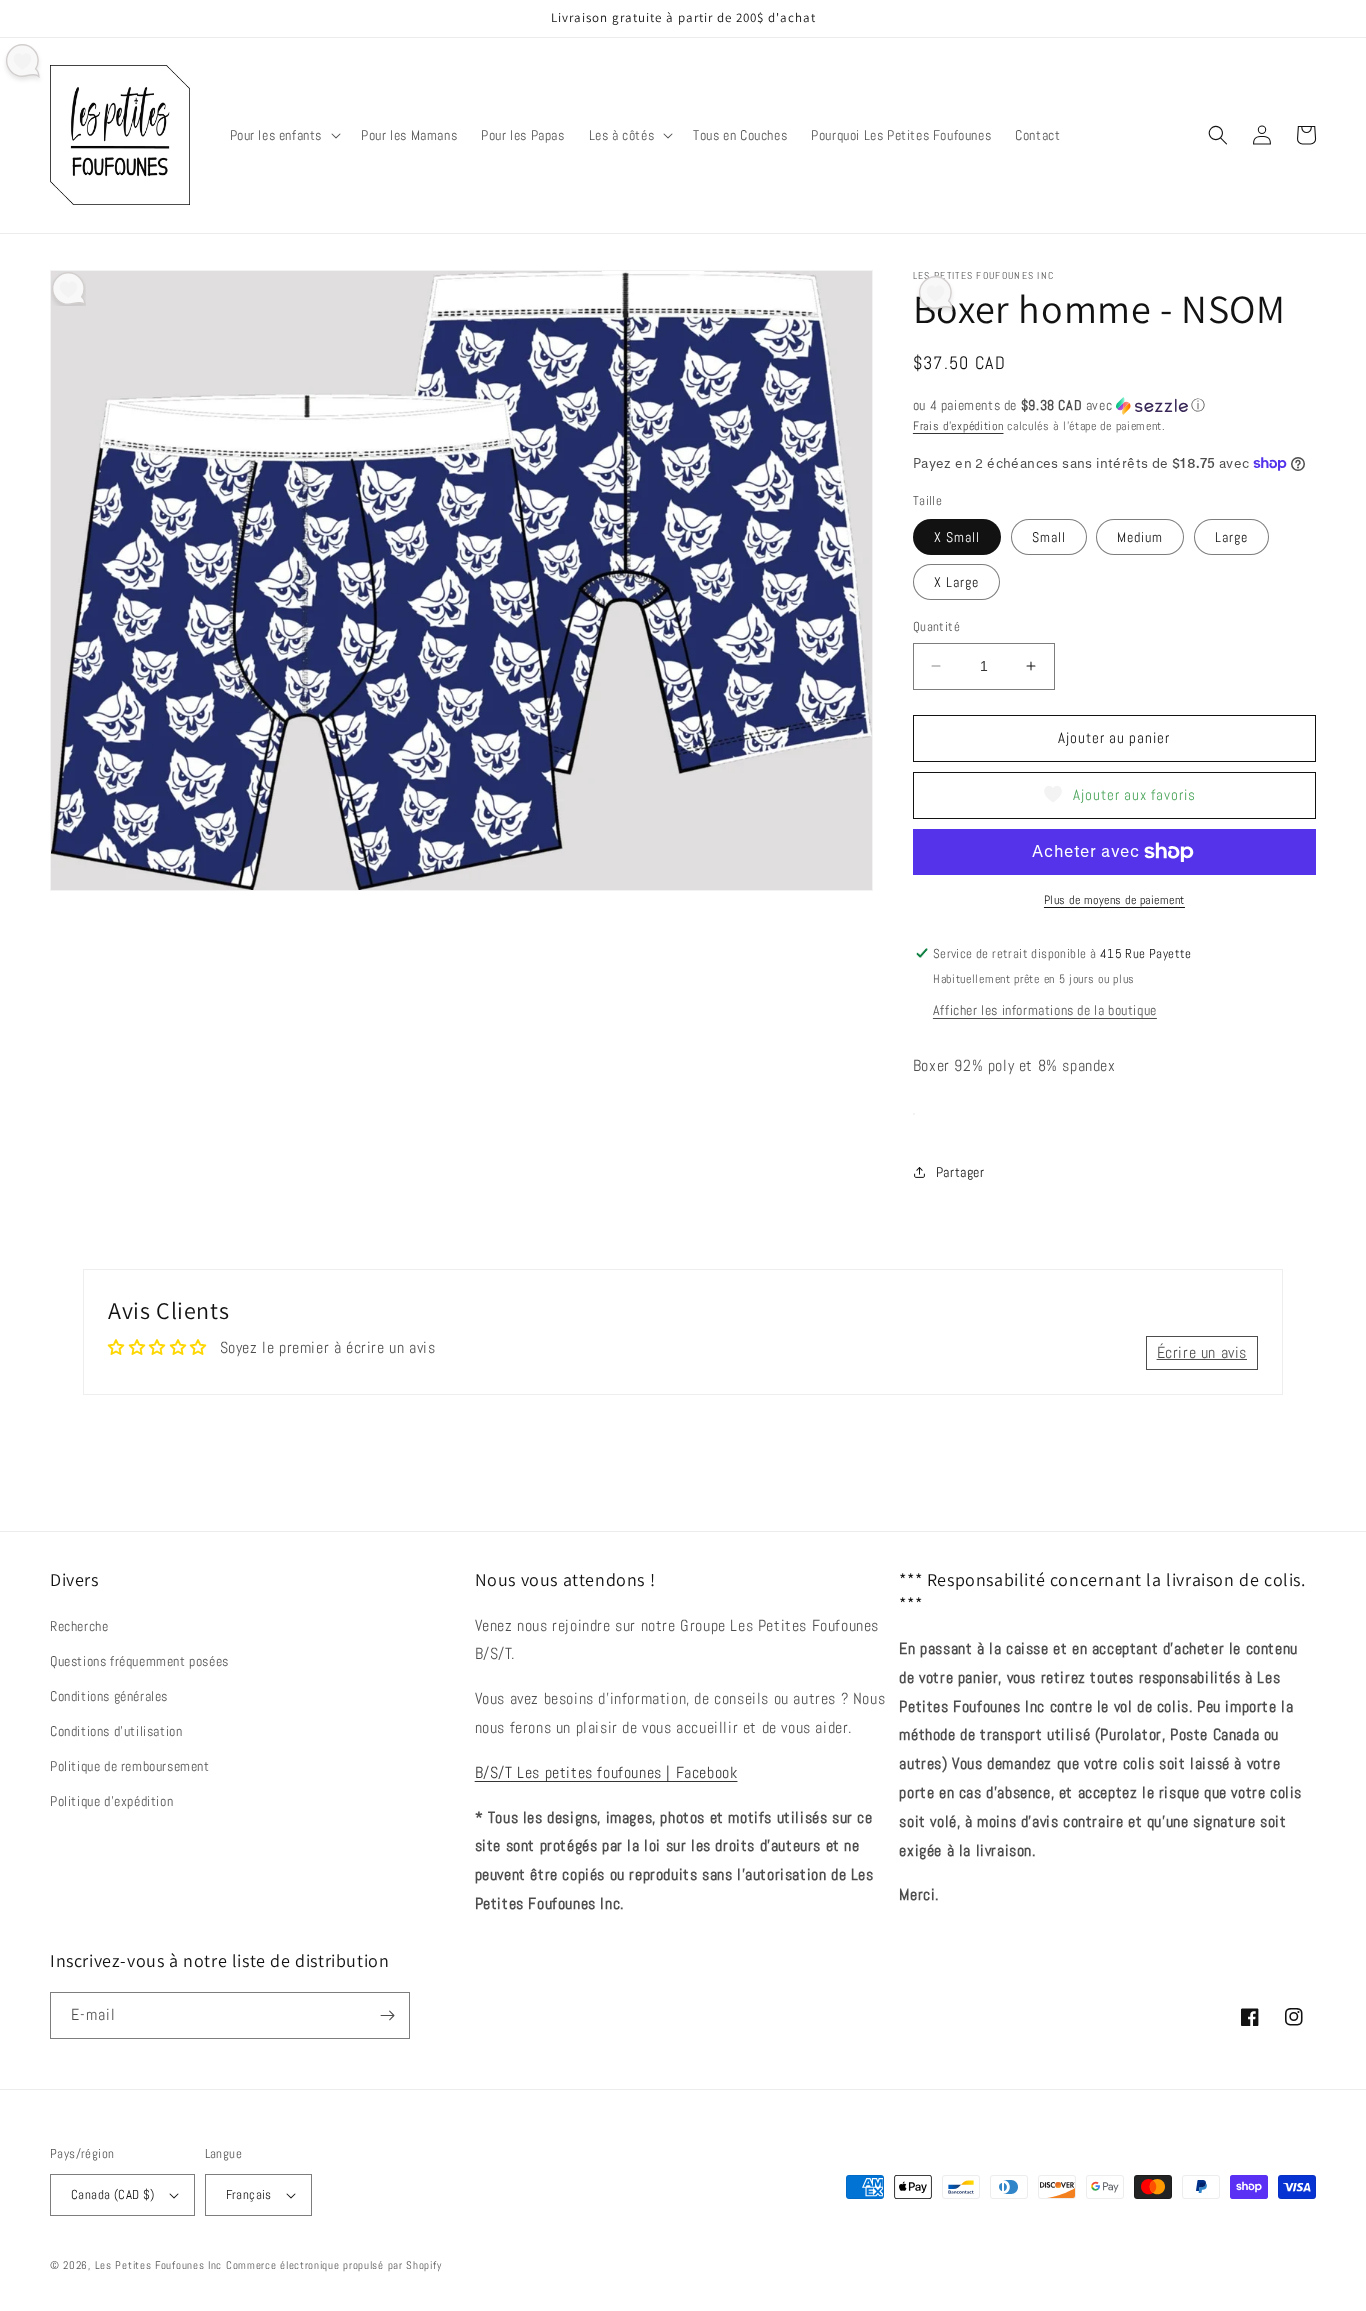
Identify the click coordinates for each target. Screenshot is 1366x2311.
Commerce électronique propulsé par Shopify (333, 2265)
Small (1049, 537)
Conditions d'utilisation (116, 1731)
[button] (284, 135)
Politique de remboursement (130, 1766)
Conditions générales (109, 1696)
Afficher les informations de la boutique (1045, 1010)
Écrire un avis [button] (1202, 1352)
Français (249, 2194)
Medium (1140, 537)
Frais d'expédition (958, 426)
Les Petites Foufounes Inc (159, 2265)
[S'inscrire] (387, 2015)
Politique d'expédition (111, 1801)
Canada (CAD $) (113, 2194)
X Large (956, 582)
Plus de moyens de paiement (1114, 900)
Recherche (79, 1626)
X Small (957, 537)
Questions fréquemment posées (139, 1661)
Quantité (936, 626)
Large (1231, 537)
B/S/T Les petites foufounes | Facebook (606, 1772)
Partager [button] (960, 1172)
